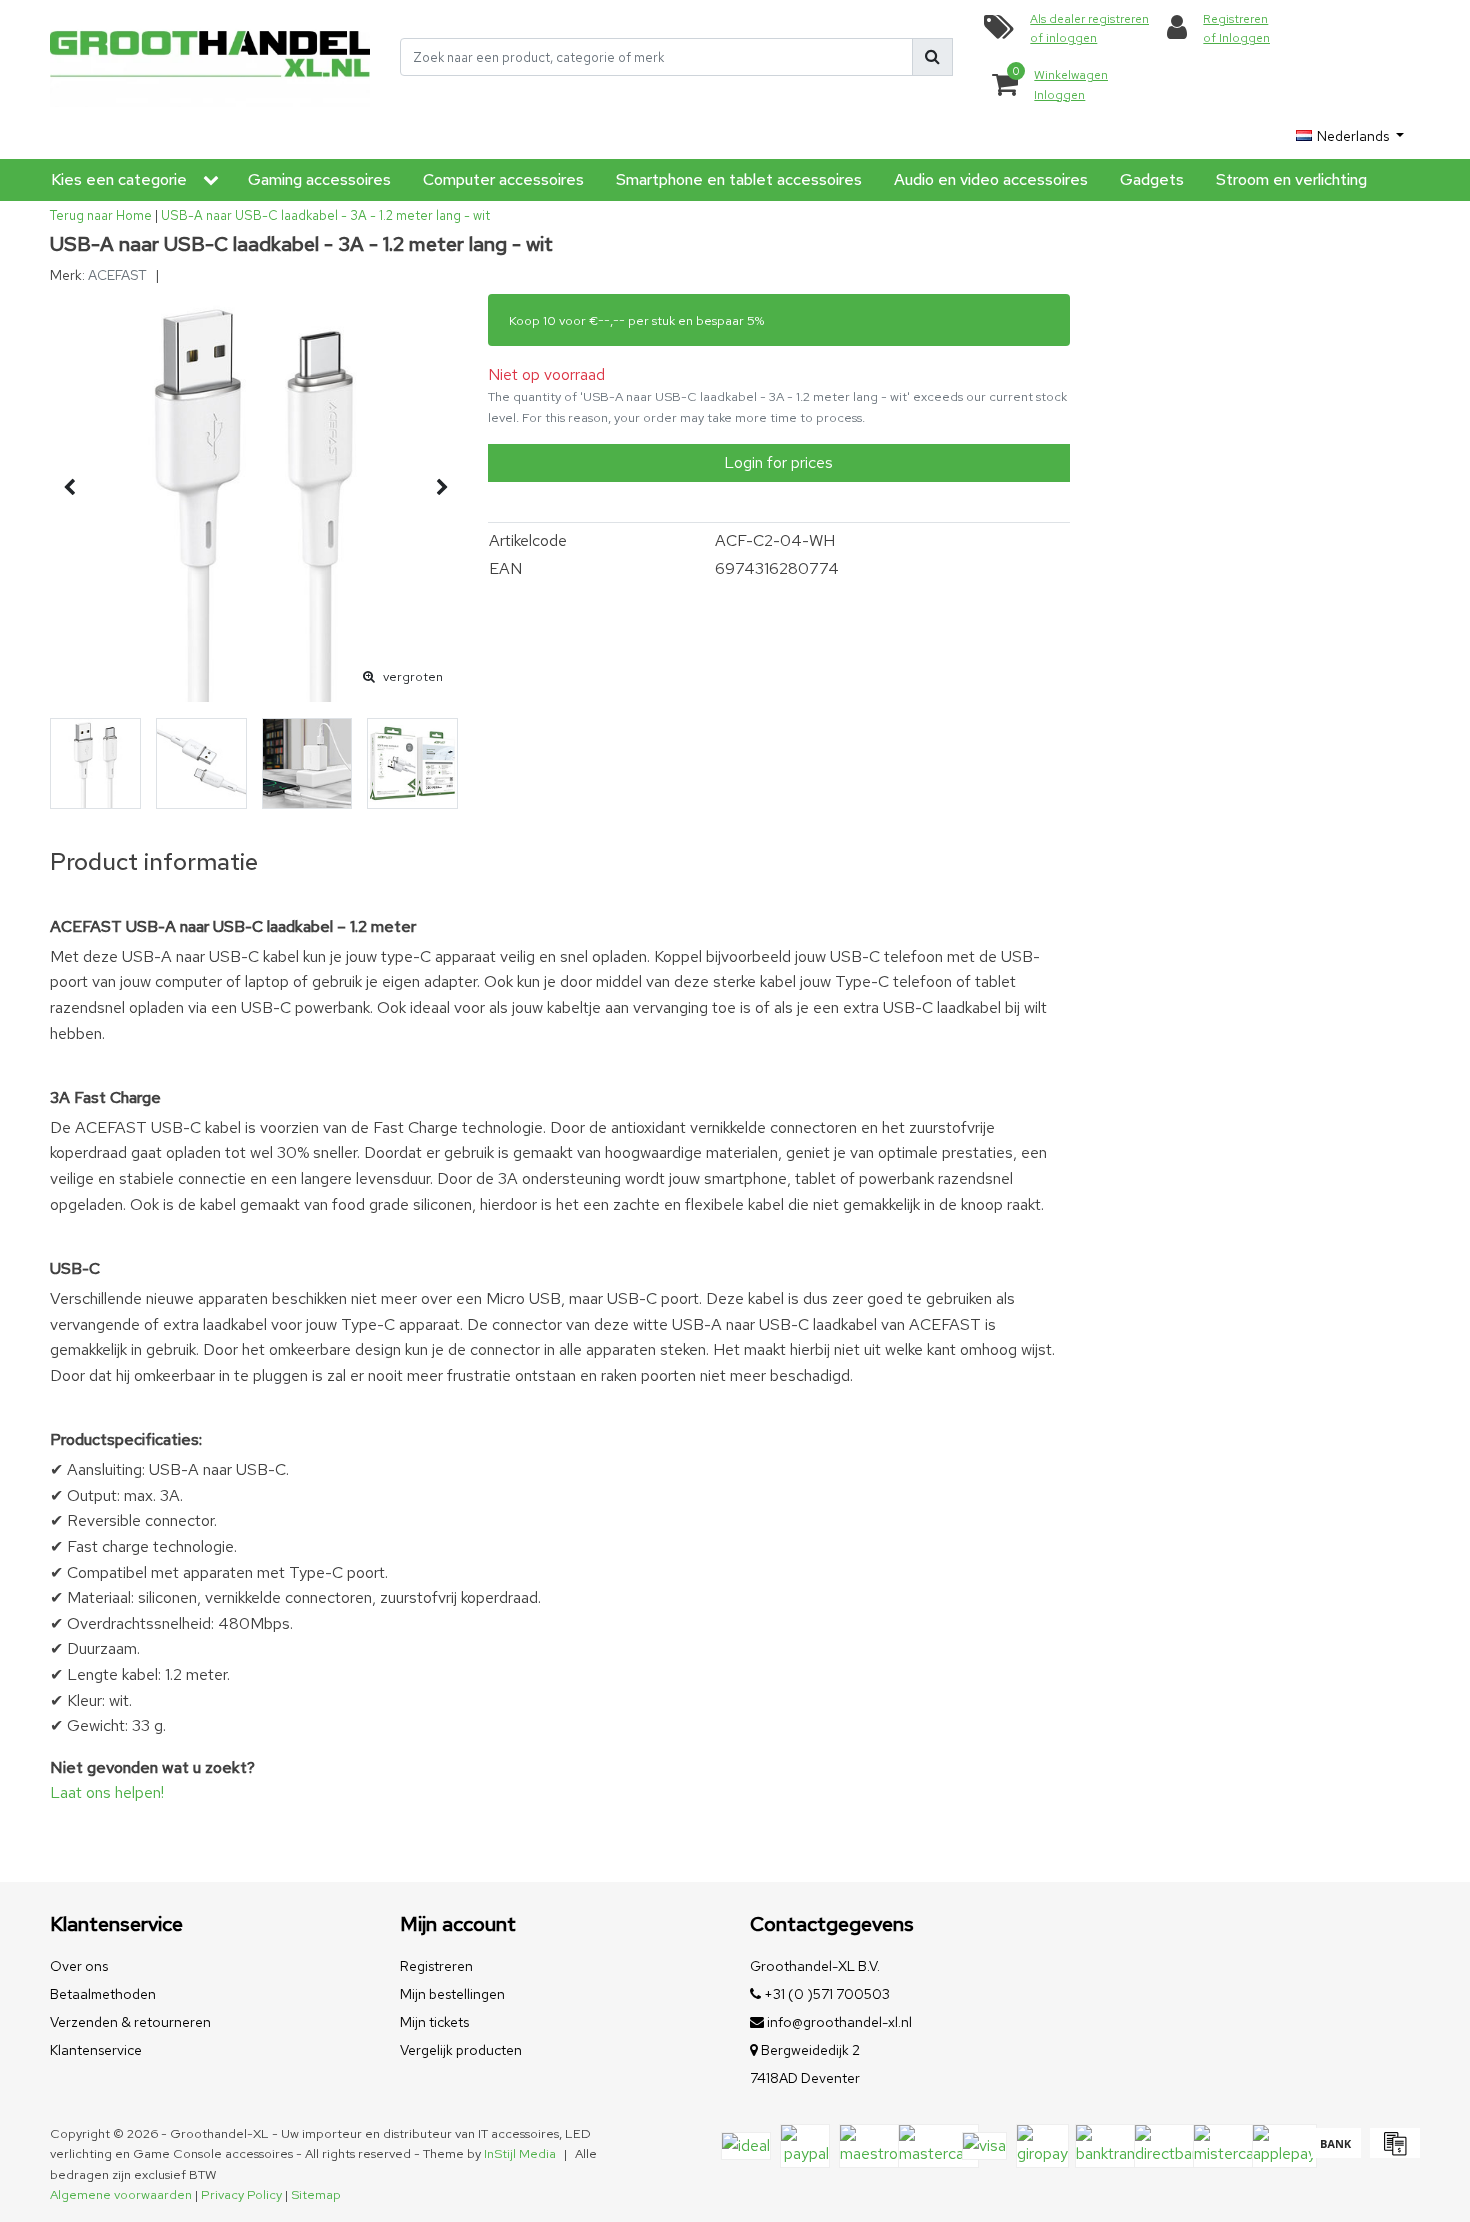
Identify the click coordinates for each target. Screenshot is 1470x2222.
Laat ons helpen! (107, 1792)
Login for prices (778, 462)
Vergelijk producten (461, 2050)
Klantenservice (96, 2050)
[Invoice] (1392, 2152)
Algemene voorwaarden (121, 2194)
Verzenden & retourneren (130, 2022)
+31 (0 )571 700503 (825, 1994)
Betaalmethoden (103, 1994)
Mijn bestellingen (452, 1994)
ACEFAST (117, 275)
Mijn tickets (434, 2022)
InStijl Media (520, 2153)
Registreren (436, 1966)
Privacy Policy (241, 2194)
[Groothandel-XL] (210, 57)
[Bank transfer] (1335, 2152)
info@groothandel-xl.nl (839, 2022)
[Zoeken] (932, 57)
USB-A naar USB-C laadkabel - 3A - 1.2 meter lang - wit (325, 215)
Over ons (79, 1966)
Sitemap (316, 2194)
